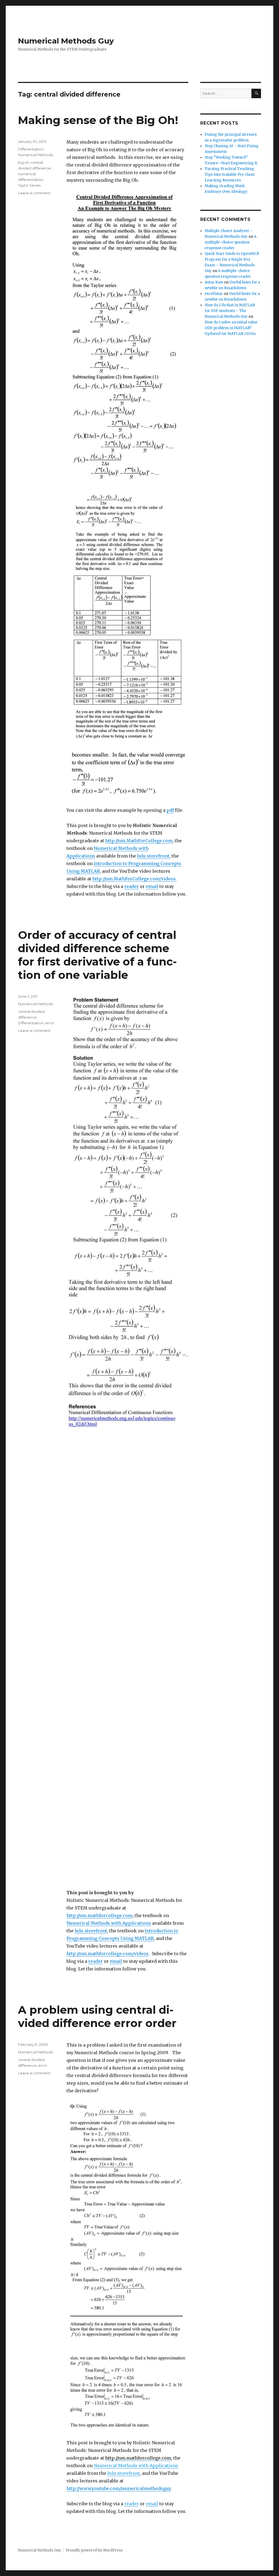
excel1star (214, 294)
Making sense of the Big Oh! (98, 120)
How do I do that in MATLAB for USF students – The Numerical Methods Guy (230, 311)
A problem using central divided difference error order (97, 2016)
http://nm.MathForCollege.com (139, 841)
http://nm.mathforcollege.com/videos (107, 1954)
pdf (170, 810)
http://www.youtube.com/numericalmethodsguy (119, 2488)
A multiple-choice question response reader (231, 242)
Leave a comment (34, 193)
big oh (24, 162)
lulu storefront (153, 856)
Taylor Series (29, 185)
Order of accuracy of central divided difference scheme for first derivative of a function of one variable (97, 955)
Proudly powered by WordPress (94, 2550)
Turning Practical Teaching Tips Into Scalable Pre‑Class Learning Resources (230, 175)
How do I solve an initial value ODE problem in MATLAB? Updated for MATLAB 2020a (231, 328)
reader (131, 886)
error (50, 1023)
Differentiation (31, 149)
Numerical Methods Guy (66, 41)
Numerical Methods (35, 155)
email (152, 886)
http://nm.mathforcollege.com (99, 1915)
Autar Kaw (214, 282)
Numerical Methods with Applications (109, 1923)
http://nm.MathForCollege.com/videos (134, 879)
